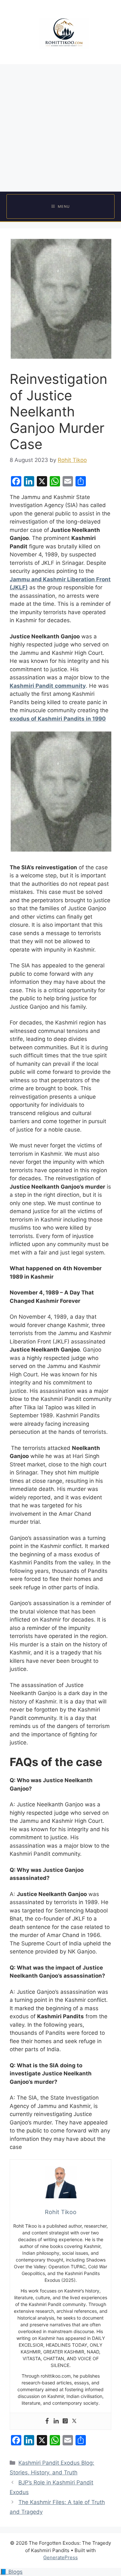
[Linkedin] (56, 2421)
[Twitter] (74, 2421)
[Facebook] (47, 2421)
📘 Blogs (11, 2572)
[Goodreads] (65, 2421)
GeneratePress (60, 2557)
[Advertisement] (60, 128)
